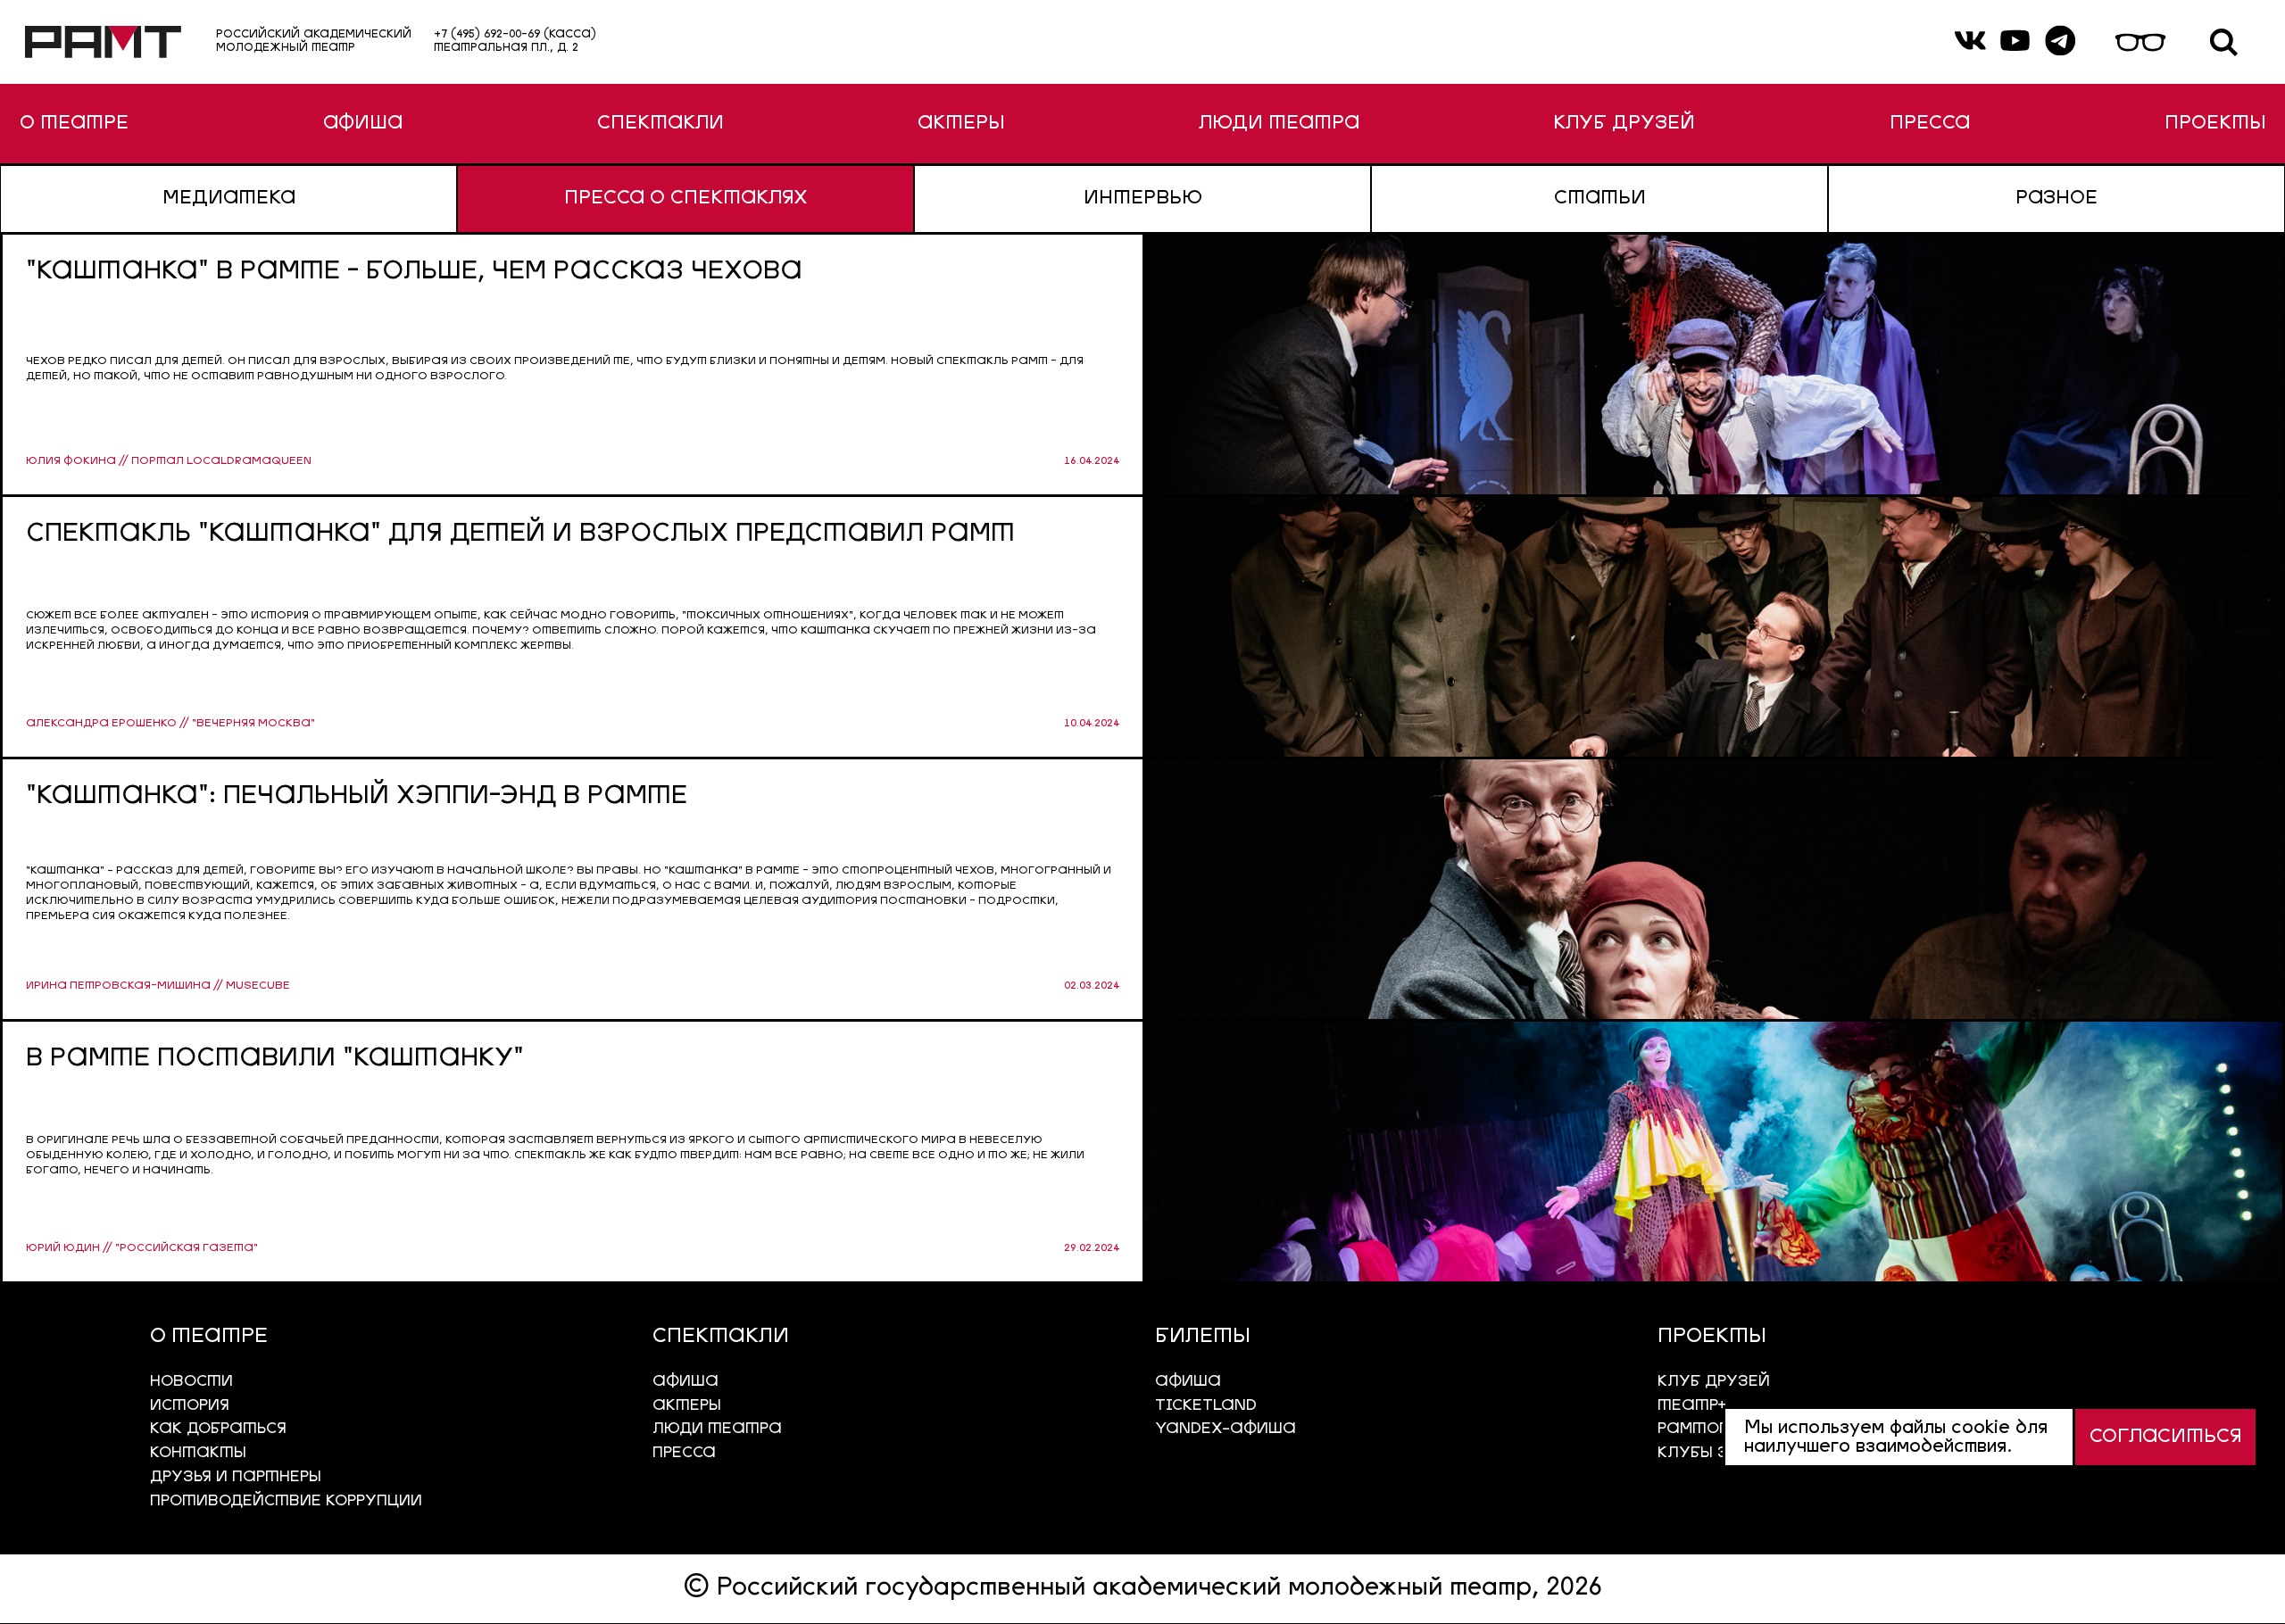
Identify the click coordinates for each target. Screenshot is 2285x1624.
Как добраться (218, 1429)
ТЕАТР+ (1692, 1406)
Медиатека (229, 199)
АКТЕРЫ (961, 124)
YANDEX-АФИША (1226, 1429)
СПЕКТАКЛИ (661, 124)
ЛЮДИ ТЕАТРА (1279, 124)
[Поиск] (2224, 42)
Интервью (1143, 199)
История (190, 1406)
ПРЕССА (1930, 124)
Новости (191, 1382)
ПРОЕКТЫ (2215, 124)
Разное (2056, 199)
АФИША (363, 124)
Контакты (198, 1453)
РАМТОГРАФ (1711, 1429)
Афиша (1188, 1382)
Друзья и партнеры (236, 1477)
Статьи (1600, 199)
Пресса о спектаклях (686, 199)
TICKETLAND (1206, 1406)
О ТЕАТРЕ (74, 124)
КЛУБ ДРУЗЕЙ (1624, 124)
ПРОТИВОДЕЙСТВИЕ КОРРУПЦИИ (286, 1501)
